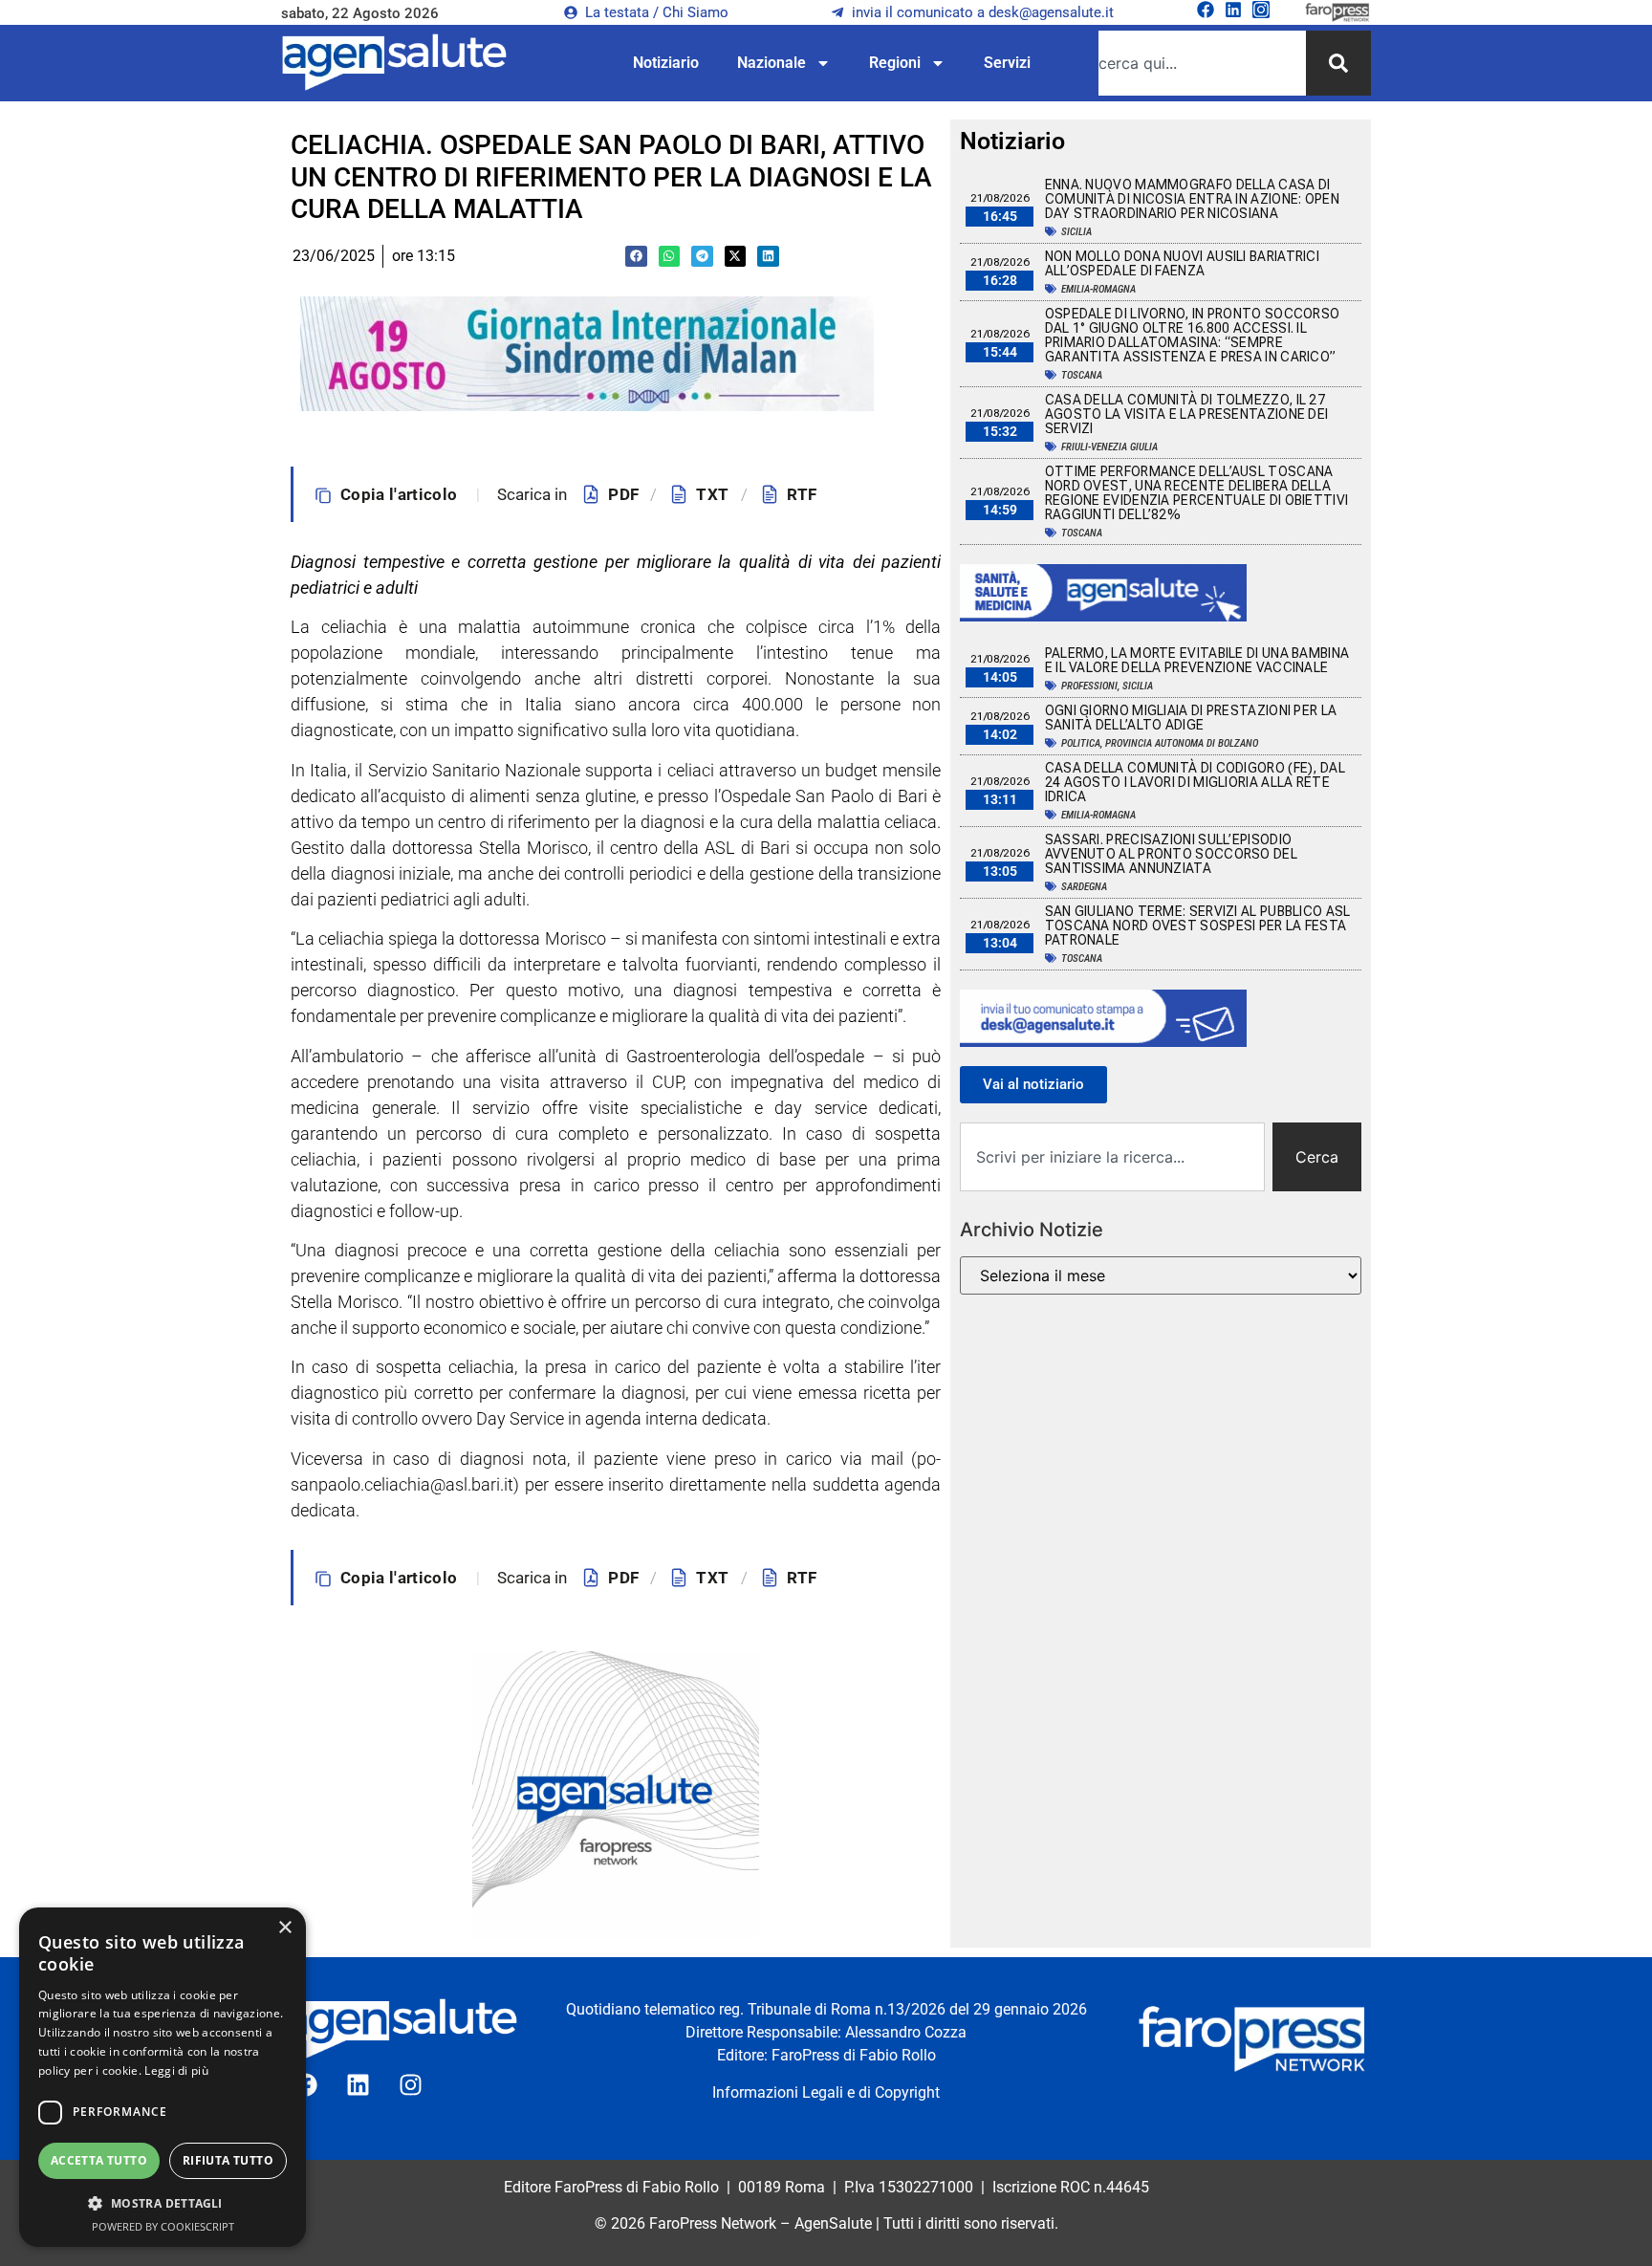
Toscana (1082, 375)
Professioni (1089, 686)
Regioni (895, 63)
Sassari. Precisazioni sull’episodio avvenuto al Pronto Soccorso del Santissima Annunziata (1171, 854)
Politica (1081, 743)
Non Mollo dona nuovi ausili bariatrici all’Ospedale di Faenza (1182, 263)
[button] (636, 257)
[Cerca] (1338, 63)
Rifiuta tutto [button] (228, 2160)
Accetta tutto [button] (99, 2160)
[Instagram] (1261, 10)
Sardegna (1084, 887)
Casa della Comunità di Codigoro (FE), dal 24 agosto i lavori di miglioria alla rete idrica (1195, 782)
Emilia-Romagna (1098, 289)
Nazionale (772, 63)
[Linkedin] (1233, 10)
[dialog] (163, 2077)
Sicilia (1076, 232)
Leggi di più (176, 2070)
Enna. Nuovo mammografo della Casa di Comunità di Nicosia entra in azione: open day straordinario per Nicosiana (1192, 199)
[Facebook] (1206, 10)
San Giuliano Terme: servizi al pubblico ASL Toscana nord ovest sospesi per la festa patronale (1198, 926)
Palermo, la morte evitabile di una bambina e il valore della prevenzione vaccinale (1197, 660)
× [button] (284, 1928)
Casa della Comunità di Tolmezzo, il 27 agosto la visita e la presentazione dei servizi (1187, 414)
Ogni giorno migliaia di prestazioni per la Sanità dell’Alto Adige (1191, 718)
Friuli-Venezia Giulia (1109, 447)
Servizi (1007, 63)
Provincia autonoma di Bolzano (1182, 743)
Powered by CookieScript (163, 2226)
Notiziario (666, 63)
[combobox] (1202, 63)
